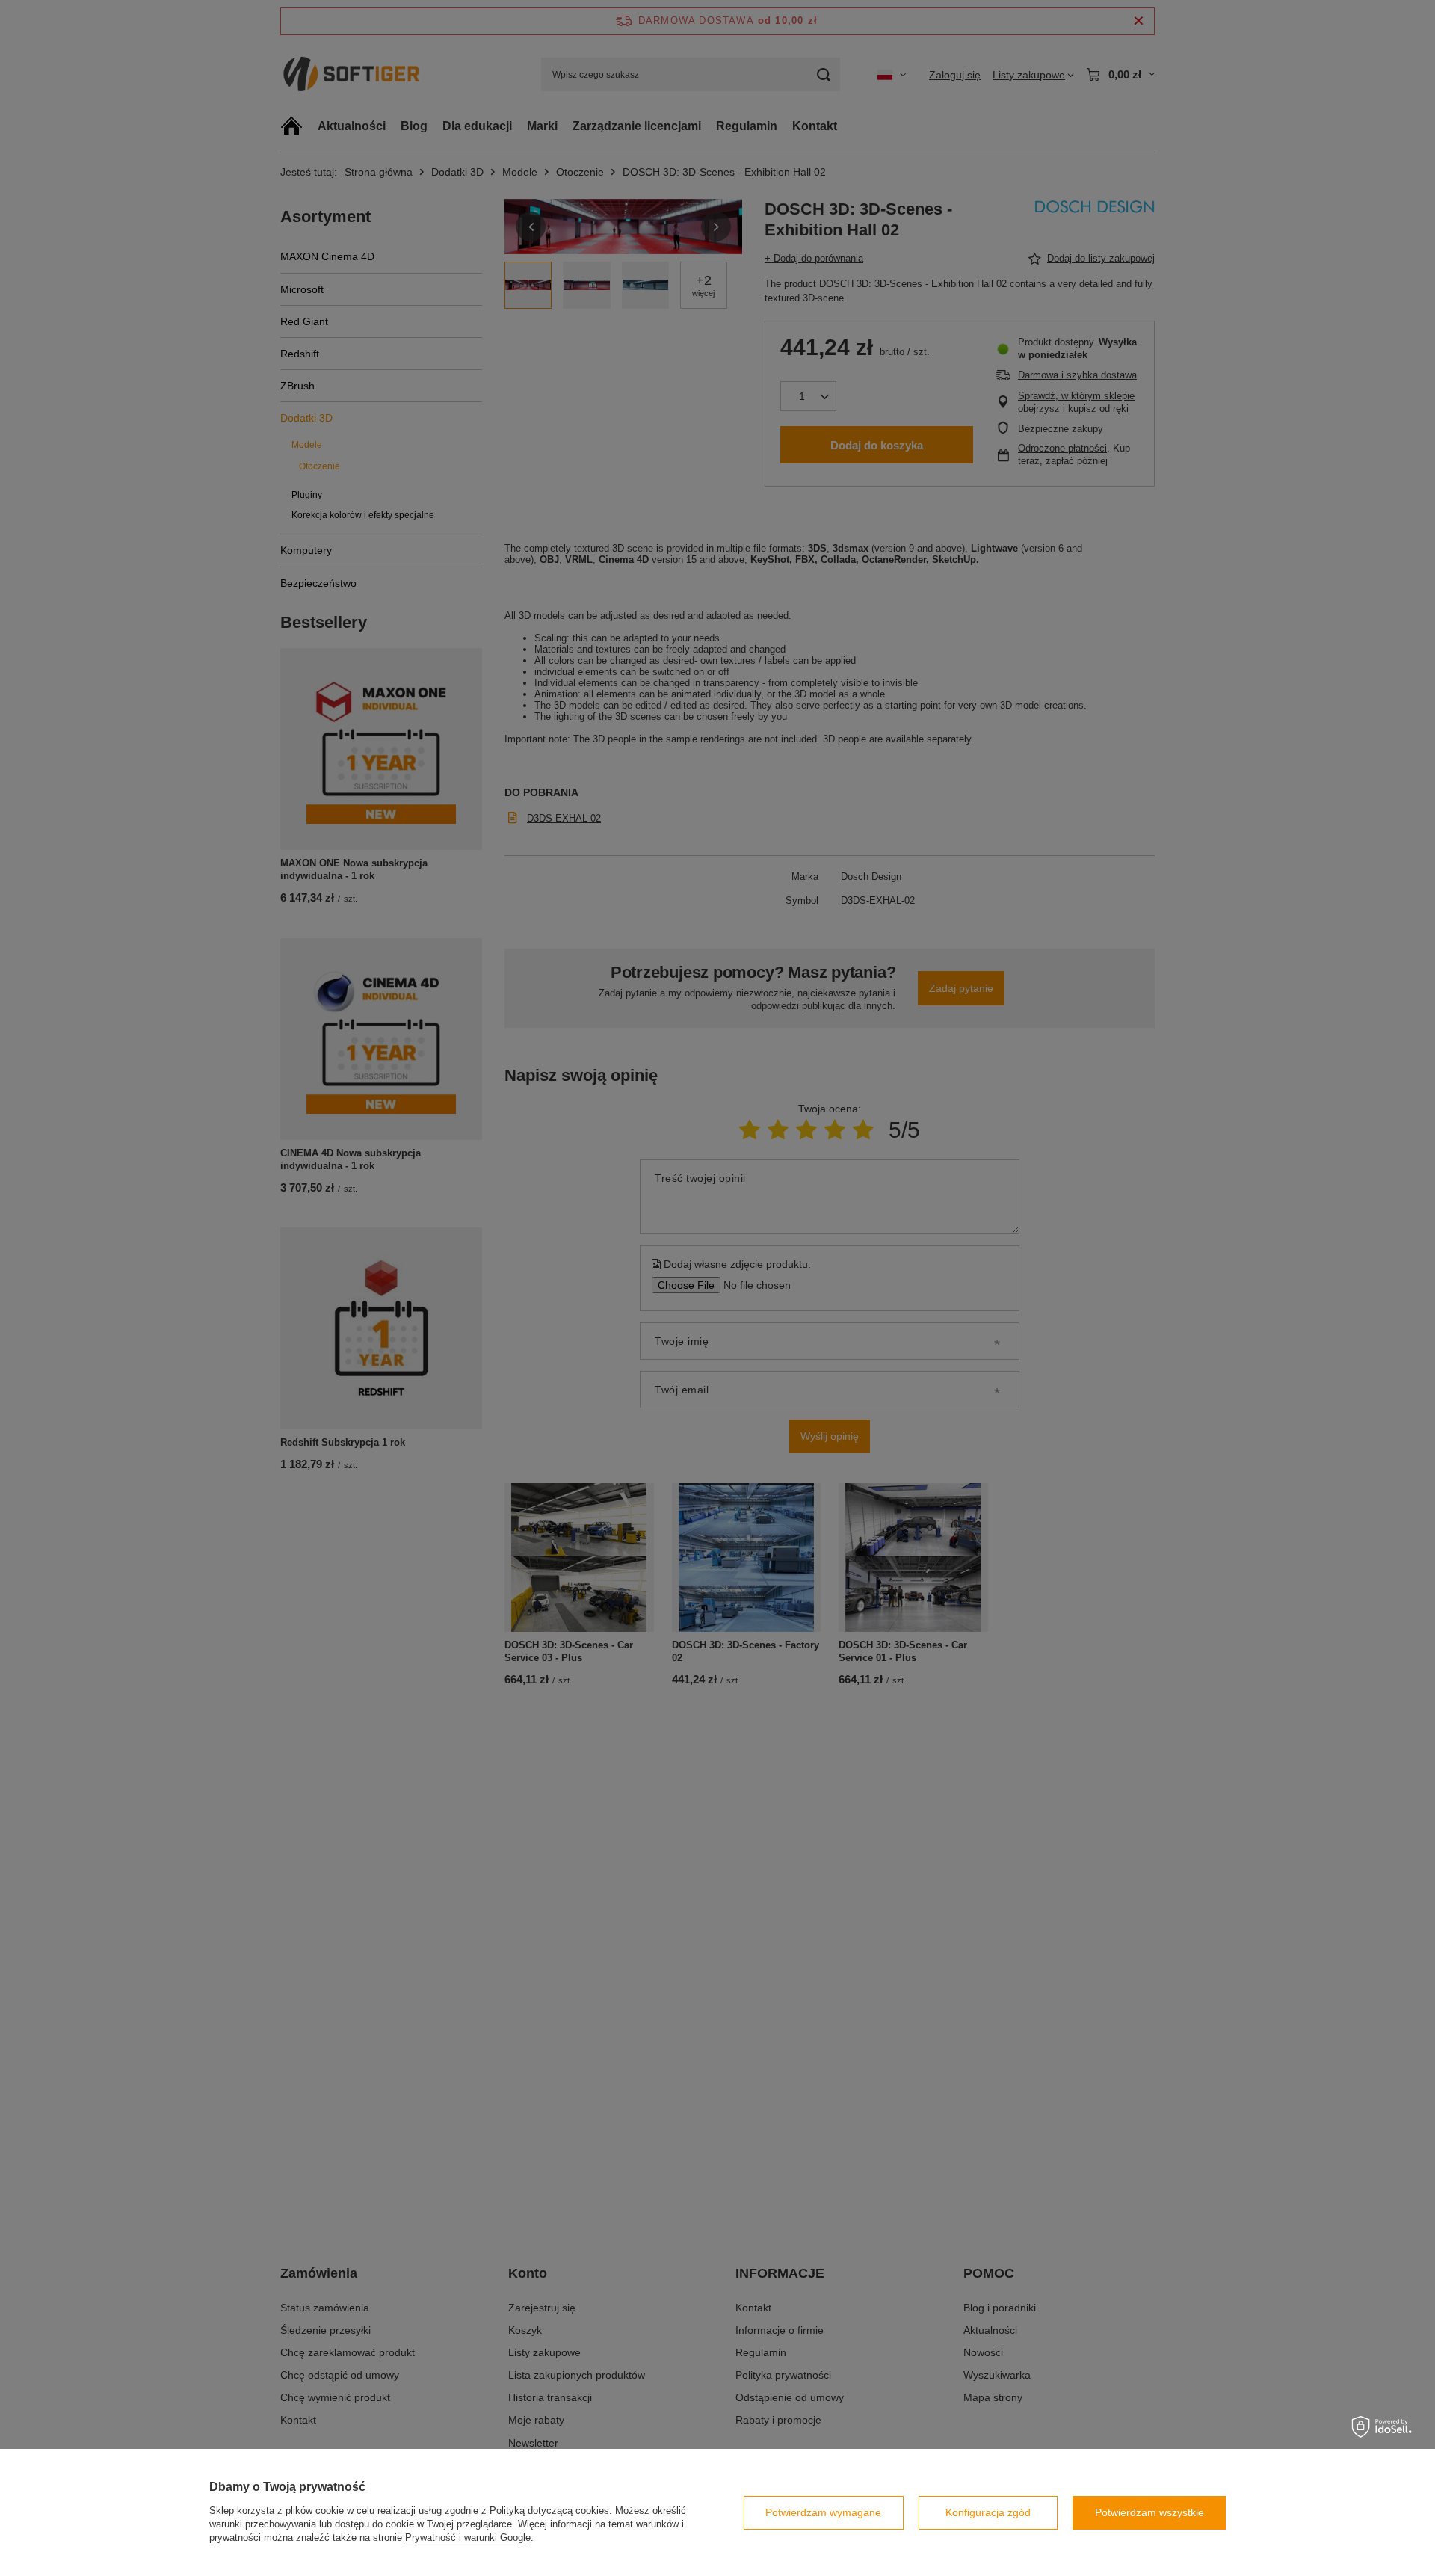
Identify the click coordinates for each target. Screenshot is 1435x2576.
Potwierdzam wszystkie (1149, 2512)
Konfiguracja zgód (988, 2512)
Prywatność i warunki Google (468, 2538)
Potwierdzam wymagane (823, 2512)
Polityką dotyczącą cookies (549, 2511)
